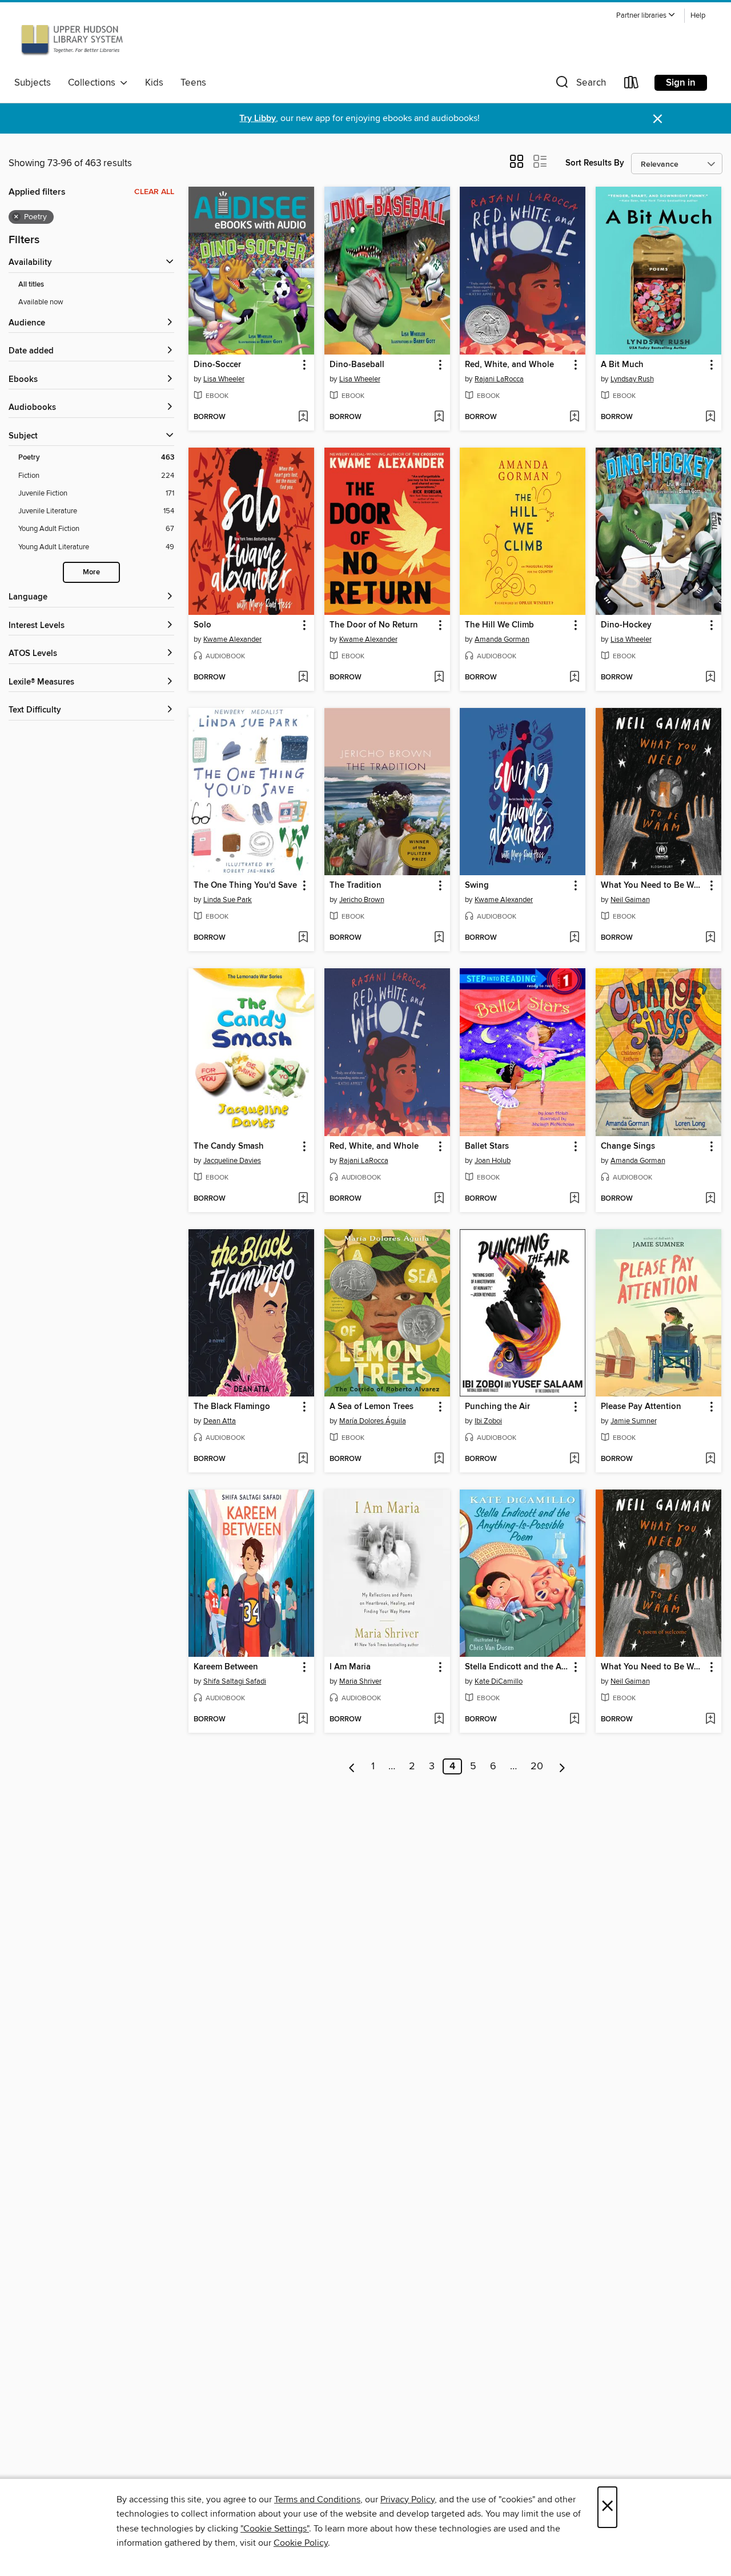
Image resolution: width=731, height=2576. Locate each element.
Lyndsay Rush (632, 379)
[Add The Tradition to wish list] (439, 938)
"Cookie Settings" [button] (275, 2529)
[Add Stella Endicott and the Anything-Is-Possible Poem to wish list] (574, 1720)
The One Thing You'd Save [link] (245, 885)
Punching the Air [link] (497, 1407)
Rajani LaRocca (499, 379)
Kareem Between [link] (226, 1667)
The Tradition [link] (356, 885)
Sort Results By (595, 163)
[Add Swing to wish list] (574, 938)
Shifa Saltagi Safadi (235, 1681)
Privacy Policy (407, 2499)
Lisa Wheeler (224, 379)
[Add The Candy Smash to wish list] (303, 1199)
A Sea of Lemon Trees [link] (371, 1407)
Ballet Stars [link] (487, 1146)
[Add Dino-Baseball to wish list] (439, 417)
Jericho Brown (362, 900)
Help (698, 16)
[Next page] (562, 1766)
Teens (193, 83)
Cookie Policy (301, 2543)
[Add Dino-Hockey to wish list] (710, 678)
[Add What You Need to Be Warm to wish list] (710, 938)
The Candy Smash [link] (229, 1146)
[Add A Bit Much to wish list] (710, 417)
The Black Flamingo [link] (232, 1407)
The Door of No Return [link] (374, 625)
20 (537, 1766)
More (91, 572)
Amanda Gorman (502, 639)
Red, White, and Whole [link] (509, 365)
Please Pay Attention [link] (641, 1407)
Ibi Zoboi (488, 1421)
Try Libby (258, 118)
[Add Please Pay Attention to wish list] (710, 1459)
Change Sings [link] (628, 1146)
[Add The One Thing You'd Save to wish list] (303, 938)
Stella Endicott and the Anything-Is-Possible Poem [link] (517, 1667)
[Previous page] (352, 1766)
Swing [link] (477, 885)
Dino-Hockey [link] (626, 625)
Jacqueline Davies (232, 1161)
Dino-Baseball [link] (357, 365)
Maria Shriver (360, 1681)
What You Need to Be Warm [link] (653, 885)
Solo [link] (202, 625)
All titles (31, 285)
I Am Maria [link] (350, 1667)
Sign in (681, 83)
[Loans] (632, 85)
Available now (41, 302)
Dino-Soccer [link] (217, 365)
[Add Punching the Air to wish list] (574, 1459)
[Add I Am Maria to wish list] (439, 1720)
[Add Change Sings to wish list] (710, 1199)
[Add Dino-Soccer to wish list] (303, 417)
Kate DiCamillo (499, 1681)
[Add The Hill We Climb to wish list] (574, 678)
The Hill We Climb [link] (499, 625)
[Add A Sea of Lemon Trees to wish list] (439, 1459)
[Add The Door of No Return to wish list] (439, 678)
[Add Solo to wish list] (303, 678)
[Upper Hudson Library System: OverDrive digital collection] (72, 39)
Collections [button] (94, 83)
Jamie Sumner (634, 1421)
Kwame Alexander (232, 639)
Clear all (154, 192)
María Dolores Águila (373, 1421)
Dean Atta (220, 1421)
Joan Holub (493, 1161)
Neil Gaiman (630, 900)
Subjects (33, 83)
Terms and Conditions (317, 2499)
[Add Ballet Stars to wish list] (574, 1199)
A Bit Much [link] (622, 365)
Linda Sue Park (228, 900)
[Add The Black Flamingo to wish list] (303, 1459)
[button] (646, 16)
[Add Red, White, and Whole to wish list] (574, 417)
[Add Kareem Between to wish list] (303, 1720)
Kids (154, 83)
